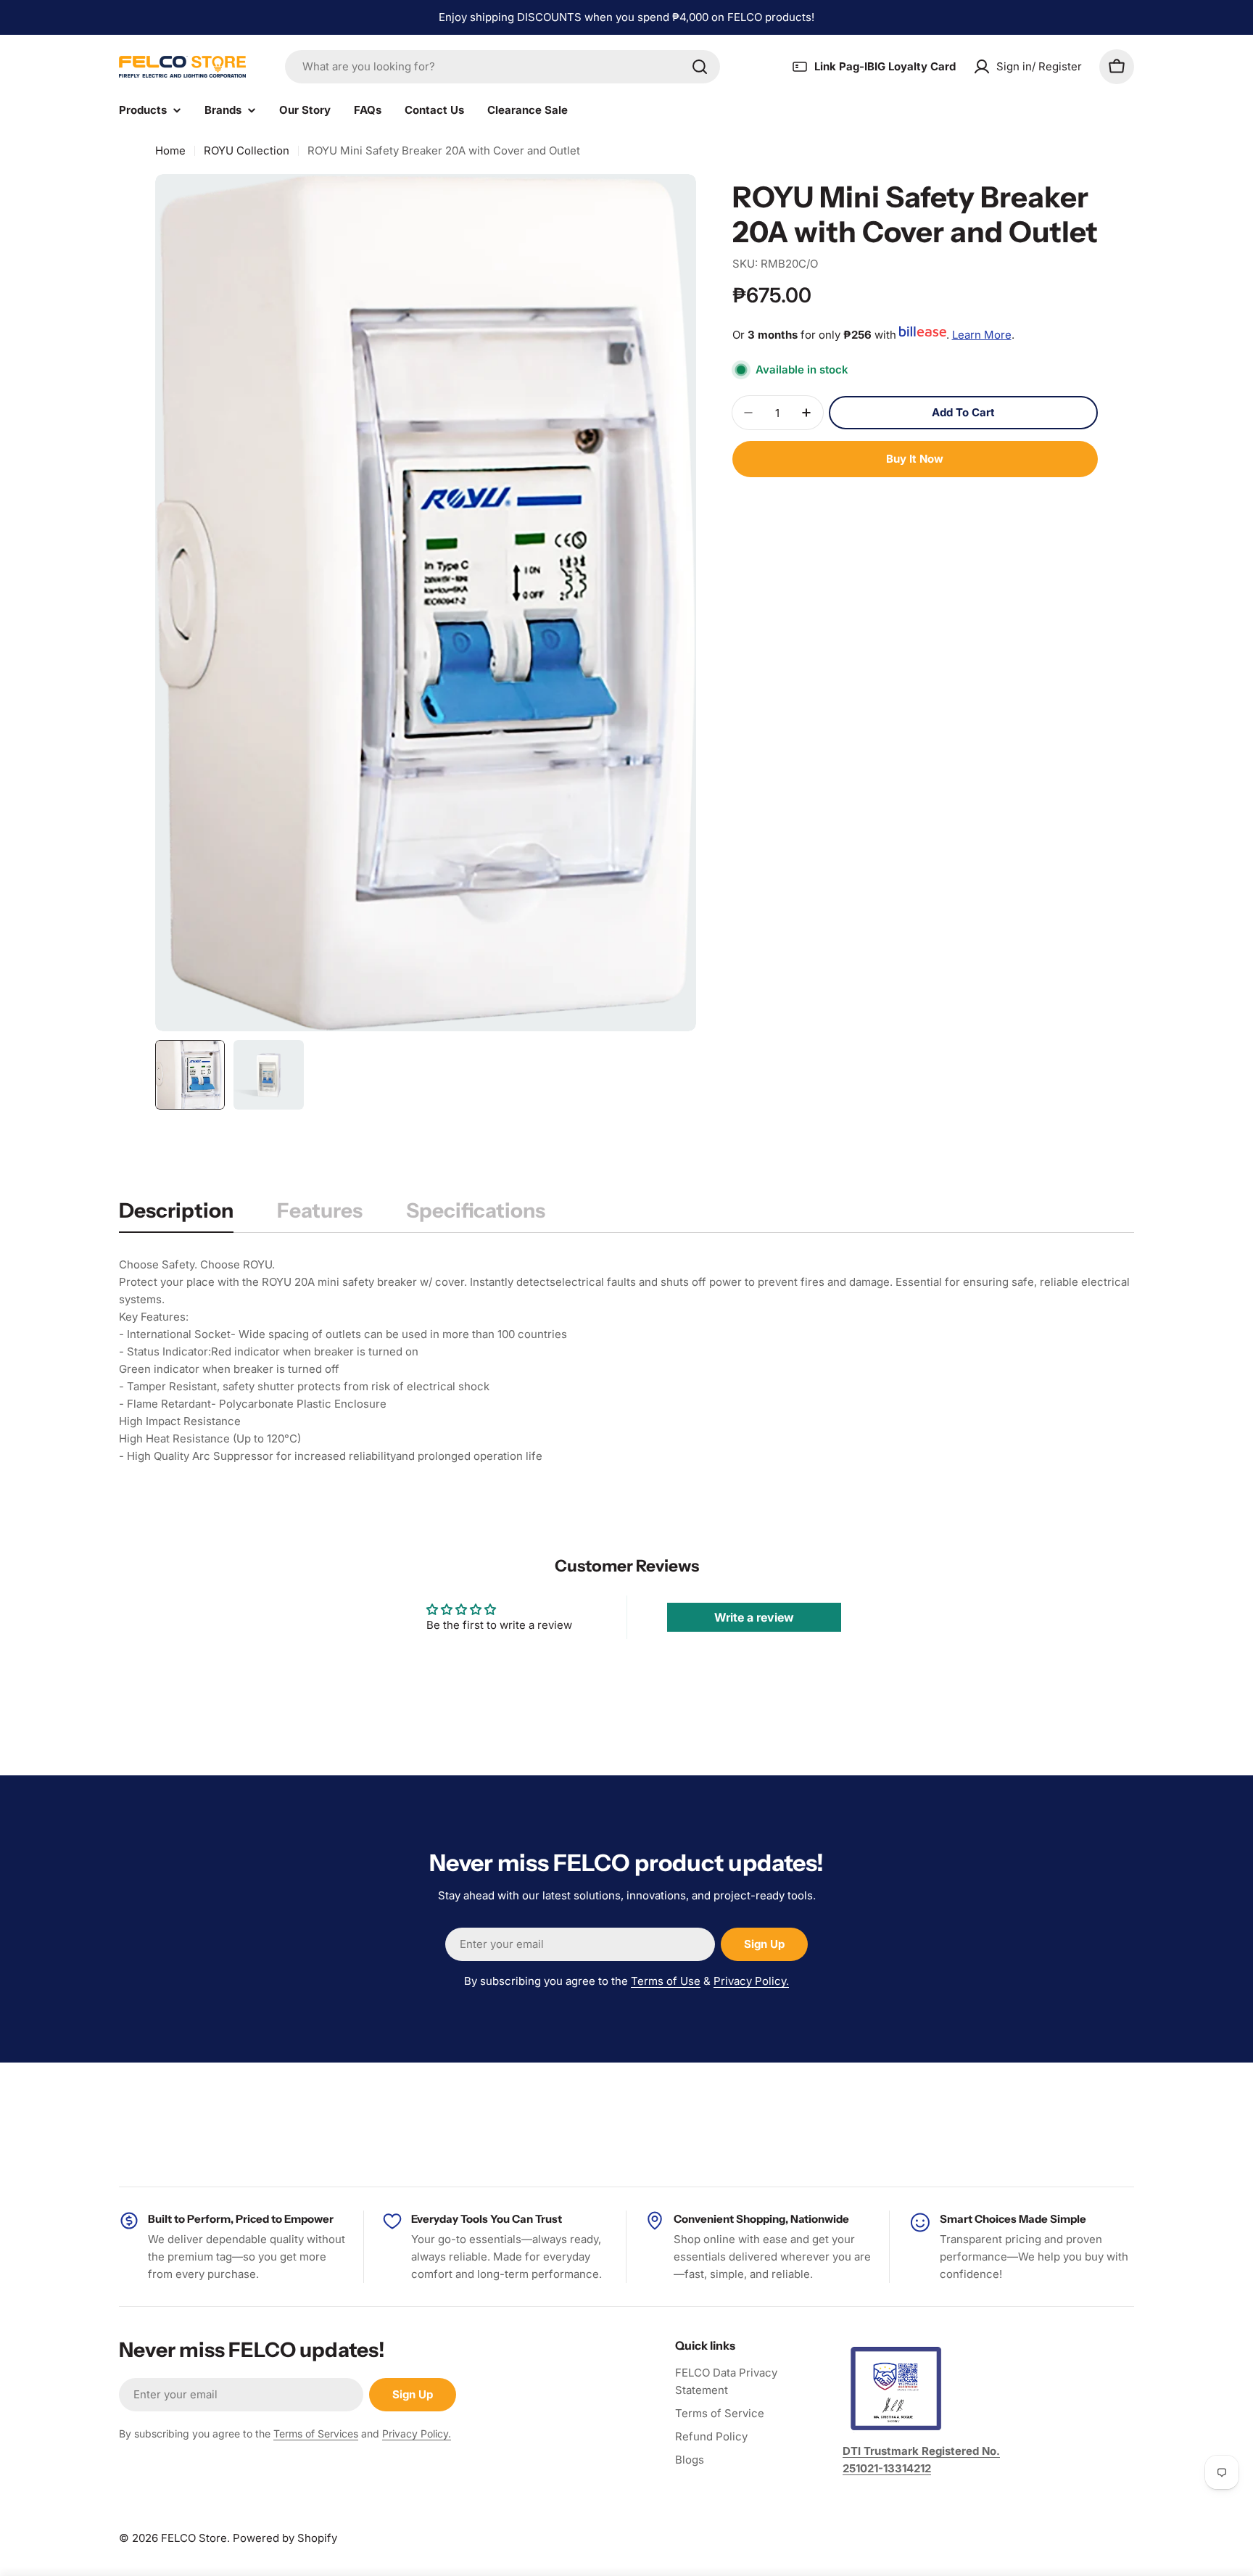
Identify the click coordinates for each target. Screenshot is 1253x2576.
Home (170, 150)
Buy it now (915, 459)
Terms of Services (316, 2433)
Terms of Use (666, 1981)
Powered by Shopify (285, 2538)
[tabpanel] (626, 1361)
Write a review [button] (754, 1617)
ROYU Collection (247, 150)
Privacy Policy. (751, 1981)
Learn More (982, 335)
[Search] (700, 67)
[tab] (176, 1215)
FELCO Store (194, 2538)
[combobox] (503, 67)
